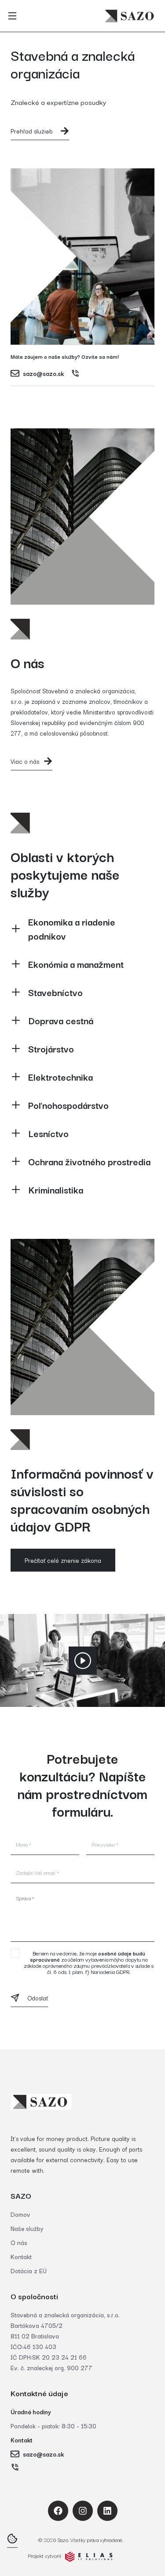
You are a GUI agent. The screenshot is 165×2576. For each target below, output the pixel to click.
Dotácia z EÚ (29, 2271)
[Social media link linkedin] (107, 2511)
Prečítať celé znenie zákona (63, 1560)
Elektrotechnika (60, 1077)
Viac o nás (25, 761)
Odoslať (38, 1998)
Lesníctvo (48, 1133)
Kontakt (21, 2256)
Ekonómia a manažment (76, 964)
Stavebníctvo (55, 992)
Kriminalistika (56, 1189)
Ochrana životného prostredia (89, 1161)
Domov (20, 2214)
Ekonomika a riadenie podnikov (72, 929)
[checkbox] (15, 1953)
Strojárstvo (51, 1048)
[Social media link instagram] (83, 2511)
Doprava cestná (61, 1020)
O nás (19, 2242)
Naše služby (27, 2228)
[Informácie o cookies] (12, 2539)
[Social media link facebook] (58, 2511)
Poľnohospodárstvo (68, 1105)
